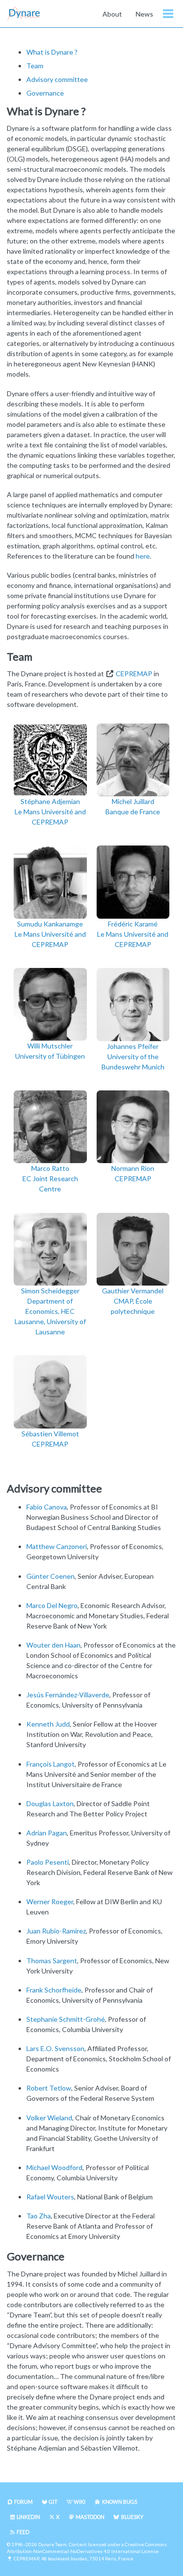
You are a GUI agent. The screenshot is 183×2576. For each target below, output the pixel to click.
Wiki (80, 2502)
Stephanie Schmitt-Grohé (66, 2019)
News (144, 14)
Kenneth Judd (48, 1724)
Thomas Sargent (52, 1961)
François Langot (51, 1764)
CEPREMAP (134, 674)
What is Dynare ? (52, 52)
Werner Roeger (50, 1902)
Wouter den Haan (53, 1645)
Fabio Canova (47, 1507)
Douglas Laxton (50, 1803)
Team (35, 66)
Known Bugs (120, 2502)
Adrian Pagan (47, 1833)
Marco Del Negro (52, 1605)
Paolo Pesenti (48, 1862)
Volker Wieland (49, 2118)
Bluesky (132, 2517)
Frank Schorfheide (54, 1990)
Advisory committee (57, 79)
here (143, 556)
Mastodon (90, 2517)
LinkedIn (28, 2517)
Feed (23, 2532)
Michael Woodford (54, 2167)
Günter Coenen (51, 1576)
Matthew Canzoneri (57, 1546)
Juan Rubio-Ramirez (56, 1931)
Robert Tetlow (49, 2088)
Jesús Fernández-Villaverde (68, 1695)
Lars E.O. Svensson (55, 2048)
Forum (23, 2502)
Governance (45, 93)
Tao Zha (39, 2216)
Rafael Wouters (50, 2197)
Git (53, 2502)
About (112, 14)
